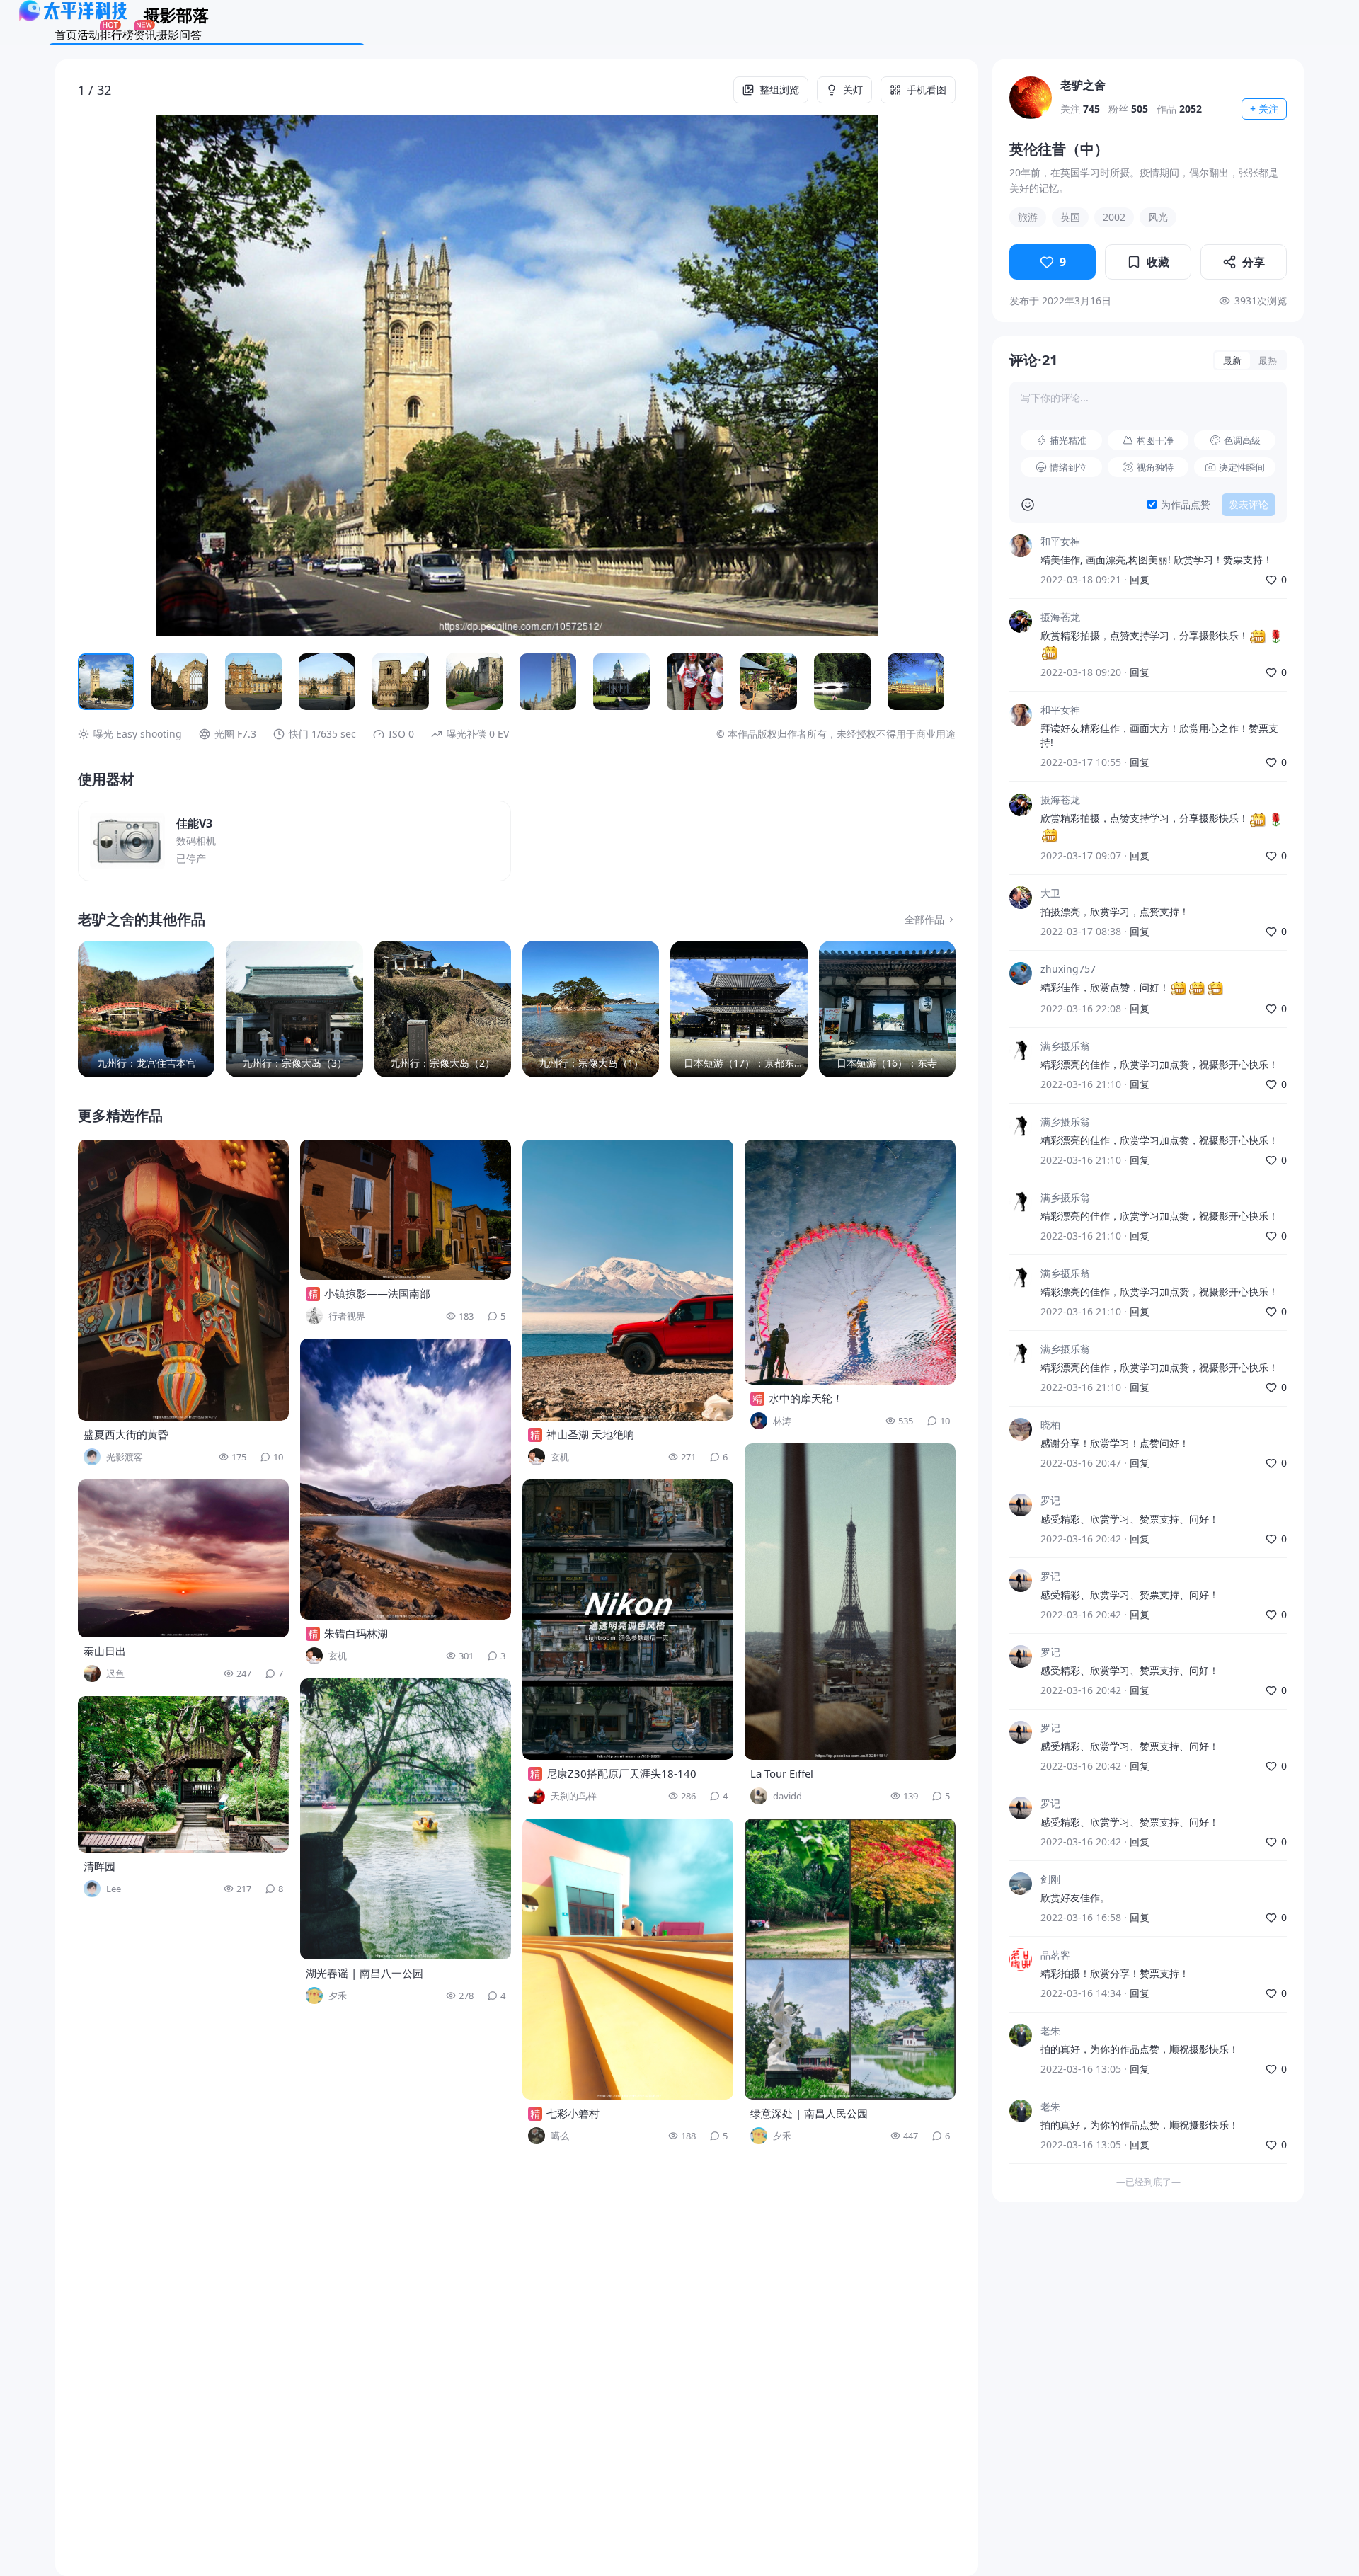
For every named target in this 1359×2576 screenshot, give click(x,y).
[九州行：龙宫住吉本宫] (146, 1009)
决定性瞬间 (1242, 467)
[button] (166, 376)
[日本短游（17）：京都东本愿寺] (739, 1009)
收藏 (1158, 262)
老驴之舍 (1083, 85)
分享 (1254, 262)
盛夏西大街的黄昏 (126, 1434)
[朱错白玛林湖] (406, 1479)
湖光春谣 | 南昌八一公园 (365, 1973)
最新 (1232, 360)
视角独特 (1155, 467)
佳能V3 (194, 823)
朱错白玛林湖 (356, 1633)
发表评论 (1249, 504)
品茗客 (1055, 1955)
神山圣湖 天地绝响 (590, 1434)
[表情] (1028, 505)
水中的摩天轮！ (806, 1398)
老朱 (1050, 2031)
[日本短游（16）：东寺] (887, 1009)
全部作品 (924, 919)
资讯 (145, 35)
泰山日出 (105, 1651)
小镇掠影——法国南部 (377, 1293)
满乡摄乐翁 (1065, 1046)
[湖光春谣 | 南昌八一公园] (406, 1819)
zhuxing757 (1068, 969)
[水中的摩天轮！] (850, 1262)
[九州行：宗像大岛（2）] (443, 1009)
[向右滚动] (939, 682)
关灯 (853, 90)
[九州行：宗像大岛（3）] (294, 1009)
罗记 (1050, 1500)
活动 (88, 35)
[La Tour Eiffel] (850, 1602)
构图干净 (1155, 440)
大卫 (1050, 893)
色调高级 (1242, 440)
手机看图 (927, 90)
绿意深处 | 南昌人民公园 (809, 2113)
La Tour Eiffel (782, 1773)
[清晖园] (183, 1774)
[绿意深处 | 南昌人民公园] (850, 1959)
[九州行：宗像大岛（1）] (591, 1009)
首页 (66, 35)
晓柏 (1050, 1425)
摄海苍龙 (1060, 617)
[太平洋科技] (74, 17)
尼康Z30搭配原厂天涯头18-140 (621, 1773)
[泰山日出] (183, 1558)
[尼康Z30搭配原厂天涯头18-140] (628, 1620)
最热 (1268, 360)
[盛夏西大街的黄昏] (183, 1280)
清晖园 (99, 1866)
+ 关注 (1264, 109)
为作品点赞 (1186, 504)
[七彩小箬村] (628, 1959)
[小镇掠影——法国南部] (406, 1210)
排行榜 (117, 35)
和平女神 (1060, 541)
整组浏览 (779, 90)
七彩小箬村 (573, 2113)
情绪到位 (1068, 467)
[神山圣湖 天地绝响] (628, 1280)
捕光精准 (1068, 440)
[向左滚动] (95, 682)
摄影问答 (179, 35)
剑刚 (1050, 1879)
